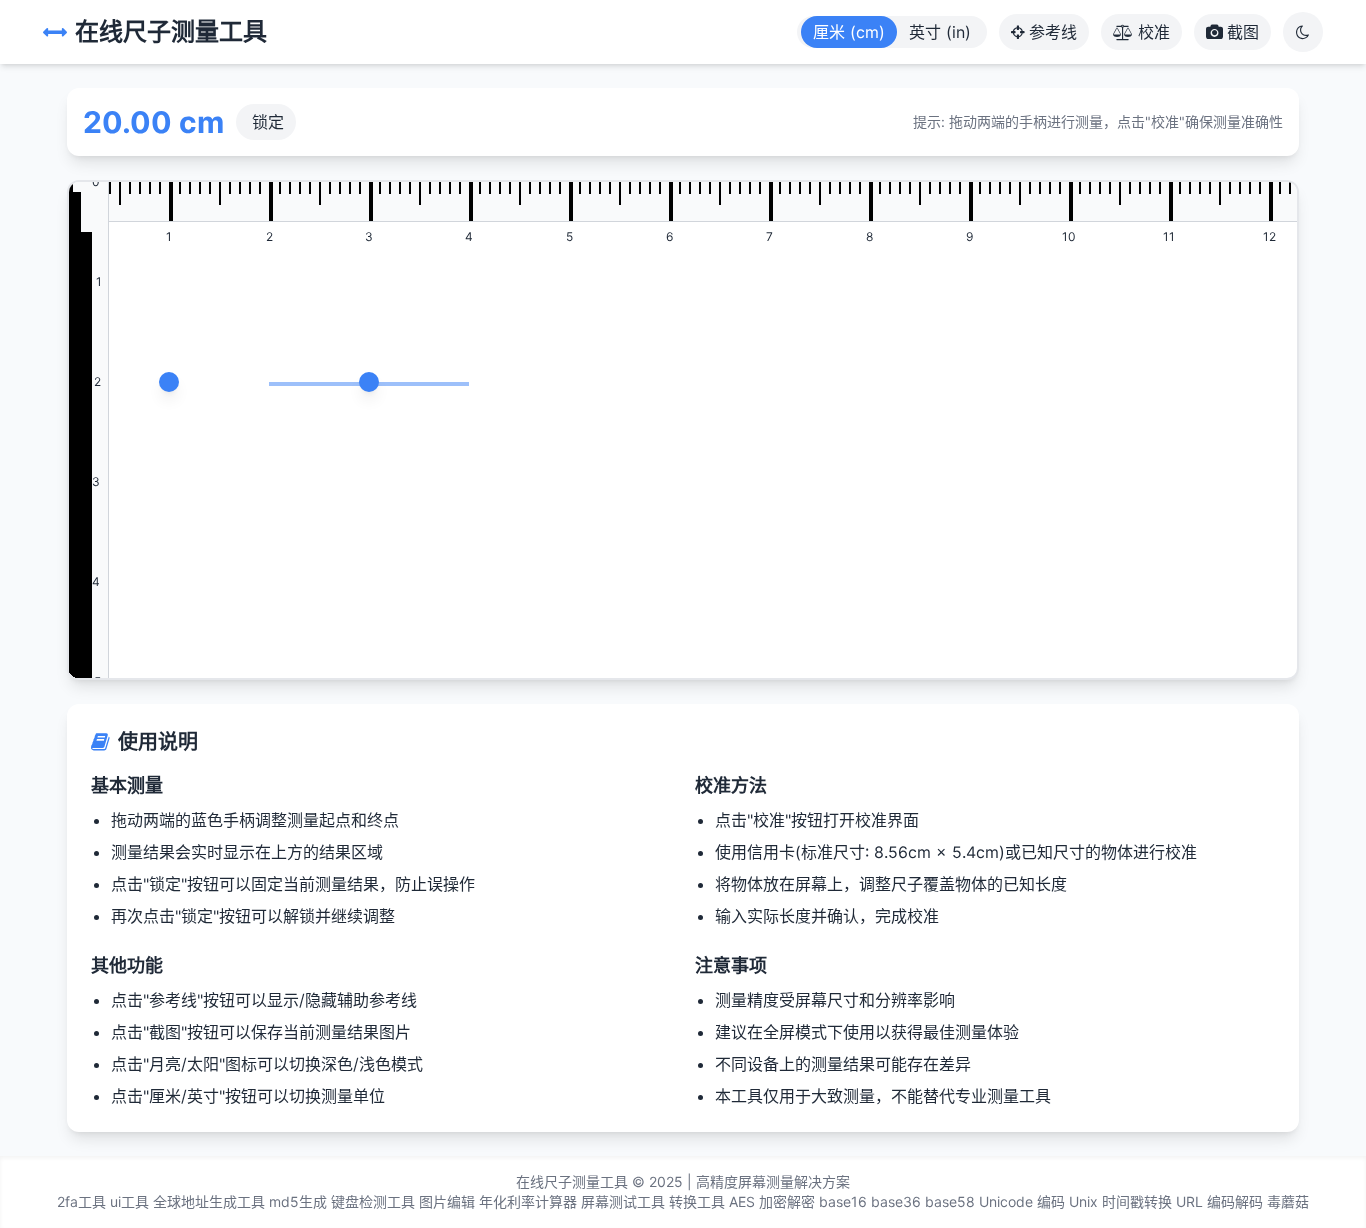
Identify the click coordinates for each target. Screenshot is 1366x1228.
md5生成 (298, 1201)
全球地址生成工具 (209, 1201)
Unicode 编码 (1022, 1201)
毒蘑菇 (1288, 1201)
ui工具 (129, 1201)
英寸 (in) (940, 32)
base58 (950, 1201)
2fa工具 (81, 1201)
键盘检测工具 (373, 1201)
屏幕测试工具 (623, 1201)
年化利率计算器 (528, 1201)
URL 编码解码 (1219, 1201)
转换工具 (697, 1201)
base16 (843, 1201)
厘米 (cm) (849, 32)
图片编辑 (447, 1201)
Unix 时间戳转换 (1120, 1201)
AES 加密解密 (772, 1201)
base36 (896, 1201)
